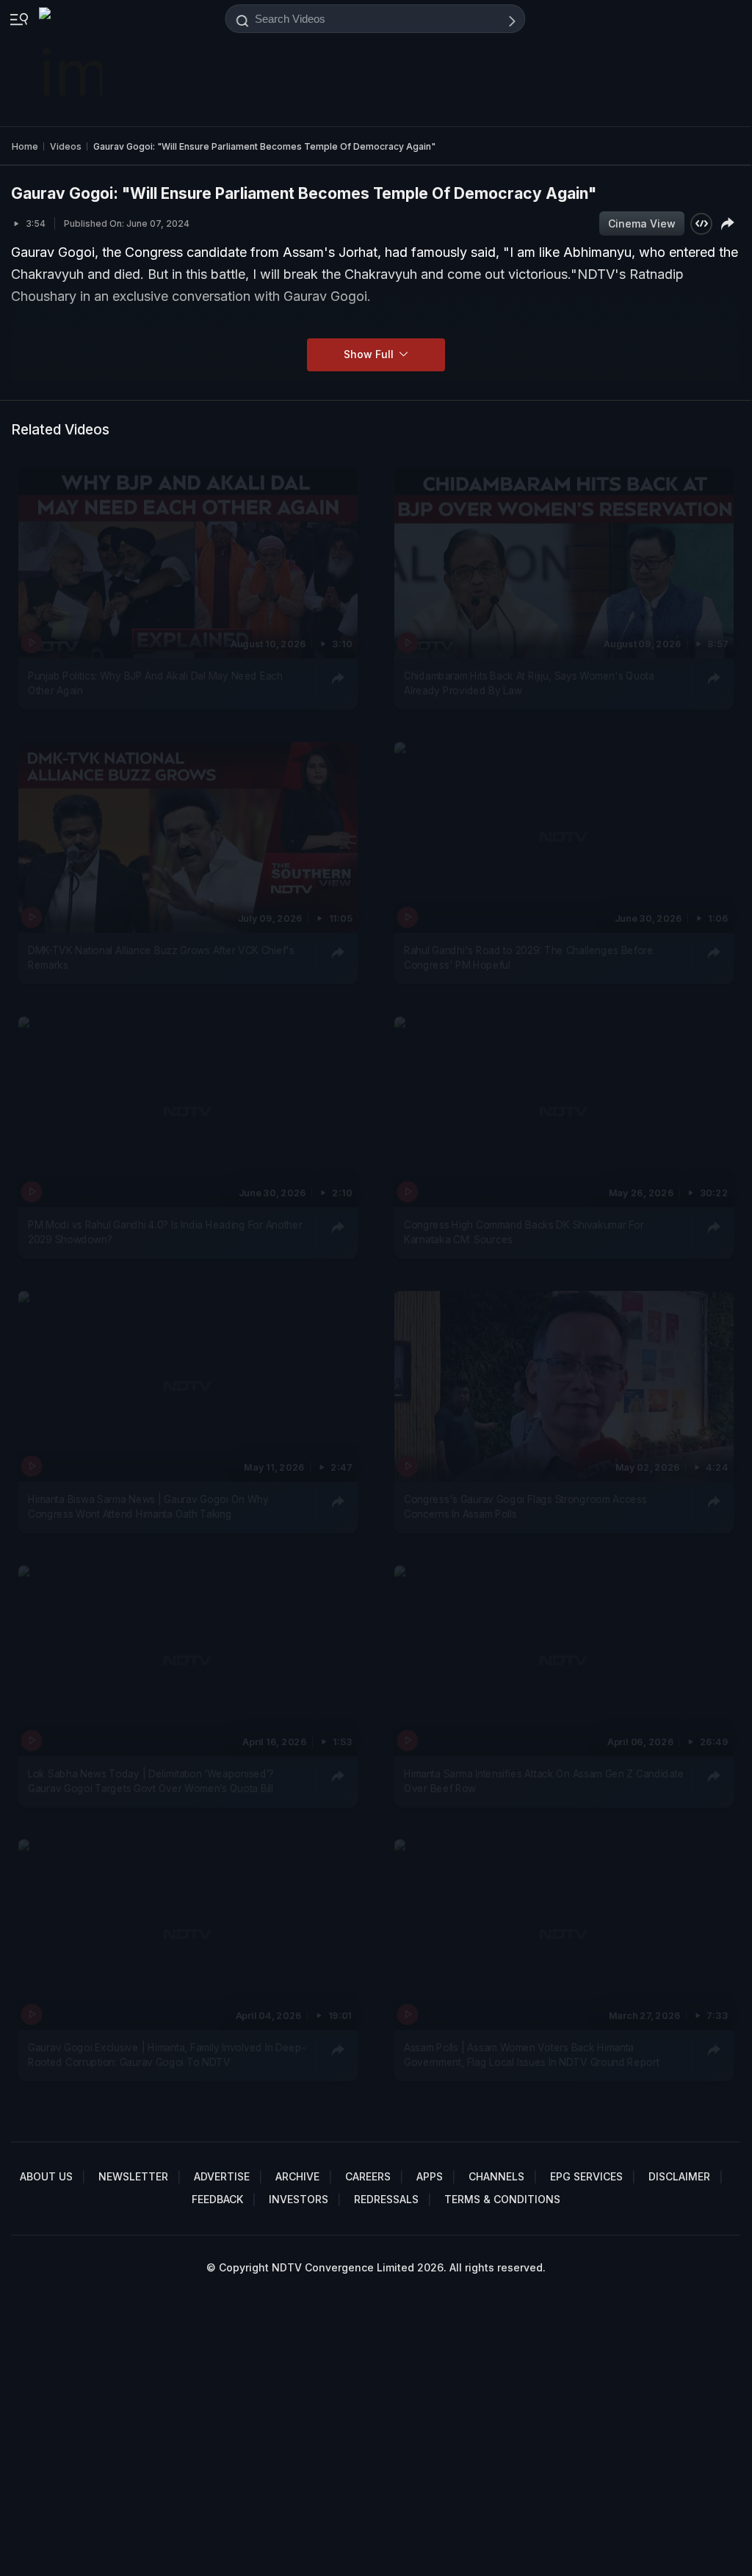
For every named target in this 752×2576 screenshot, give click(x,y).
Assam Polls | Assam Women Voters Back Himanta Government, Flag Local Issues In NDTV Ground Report (532, 2055)
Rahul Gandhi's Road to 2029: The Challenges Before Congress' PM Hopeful (529, 957)
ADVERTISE (222, 2176)
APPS (430, 2176)
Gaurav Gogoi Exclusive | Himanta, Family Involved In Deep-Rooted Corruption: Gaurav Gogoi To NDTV (167, 2055)
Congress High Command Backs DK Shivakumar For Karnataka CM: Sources (524, 1231)
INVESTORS (299, 2199)
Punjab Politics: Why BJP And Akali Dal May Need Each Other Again (155, 683)
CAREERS (368, 2176)
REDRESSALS (386, 2199)
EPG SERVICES (586, 2176)
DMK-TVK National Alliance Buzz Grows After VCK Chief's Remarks (161, 957)
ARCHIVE (297, 2176)
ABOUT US (46, 2176)
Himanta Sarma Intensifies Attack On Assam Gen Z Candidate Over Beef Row (544, 1780)
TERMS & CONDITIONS (502, 2199)
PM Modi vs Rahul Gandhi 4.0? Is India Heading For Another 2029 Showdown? (165, 1231)
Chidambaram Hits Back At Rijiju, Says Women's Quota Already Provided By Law (529, 683)
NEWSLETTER (133, 2176)
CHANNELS (496, 2176)
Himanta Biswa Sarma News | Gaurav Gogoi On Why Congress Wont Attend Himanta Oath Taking (148, 1506)
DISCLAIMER (679, 2176)
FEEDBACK (217, 2199)
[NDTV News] (72, 63)
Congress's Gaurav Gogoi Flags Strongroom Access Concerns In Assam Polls (525, 1506)
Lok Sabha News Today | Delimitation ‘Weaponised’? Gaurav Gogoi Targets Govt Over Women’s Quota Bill (151, 1780)
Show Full (370, 354)
